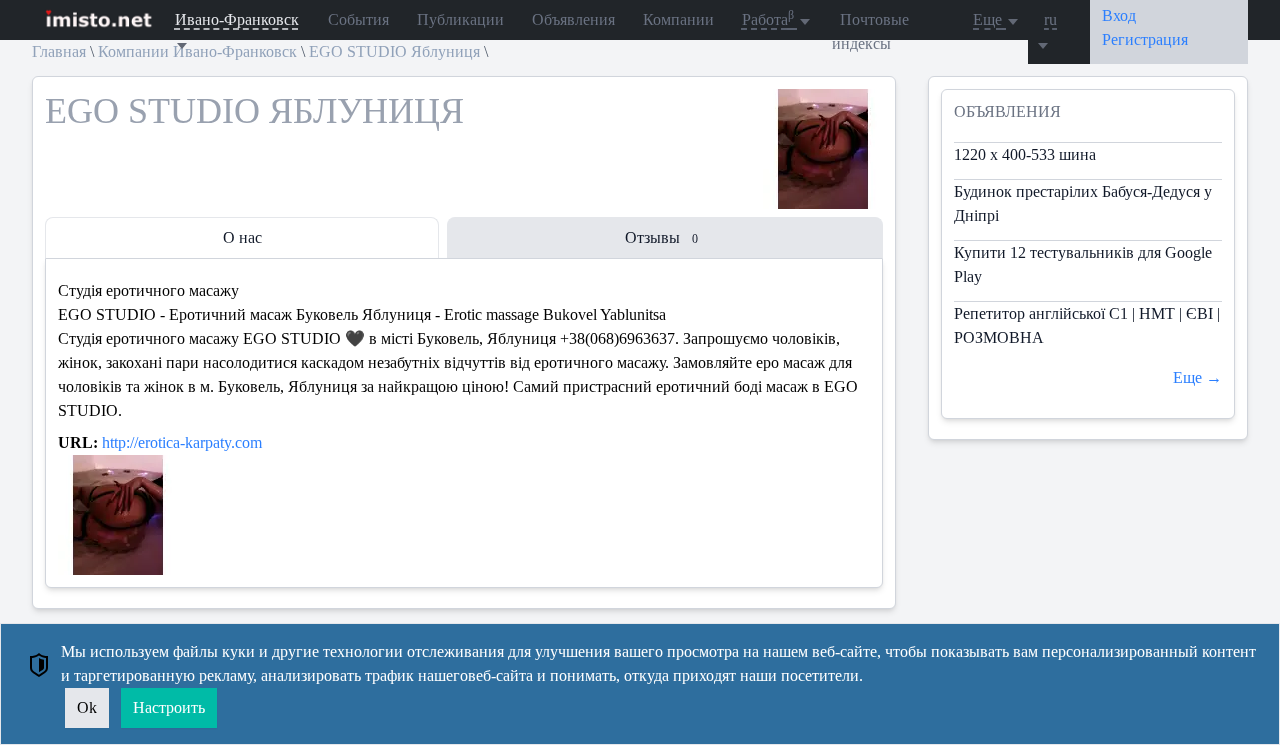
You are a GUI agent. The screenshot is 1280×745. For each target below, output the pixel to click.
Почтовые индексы (870, 31)
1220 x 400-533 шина (1025, 154)
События (358, 19)
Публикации (460, 19)
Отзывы (661, 237)
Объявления (573, 19)
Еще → (1197, 377)
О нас (242, 237)
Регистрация (1145, 39)
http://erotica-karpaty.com (182, 442)
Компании (678, 19)
